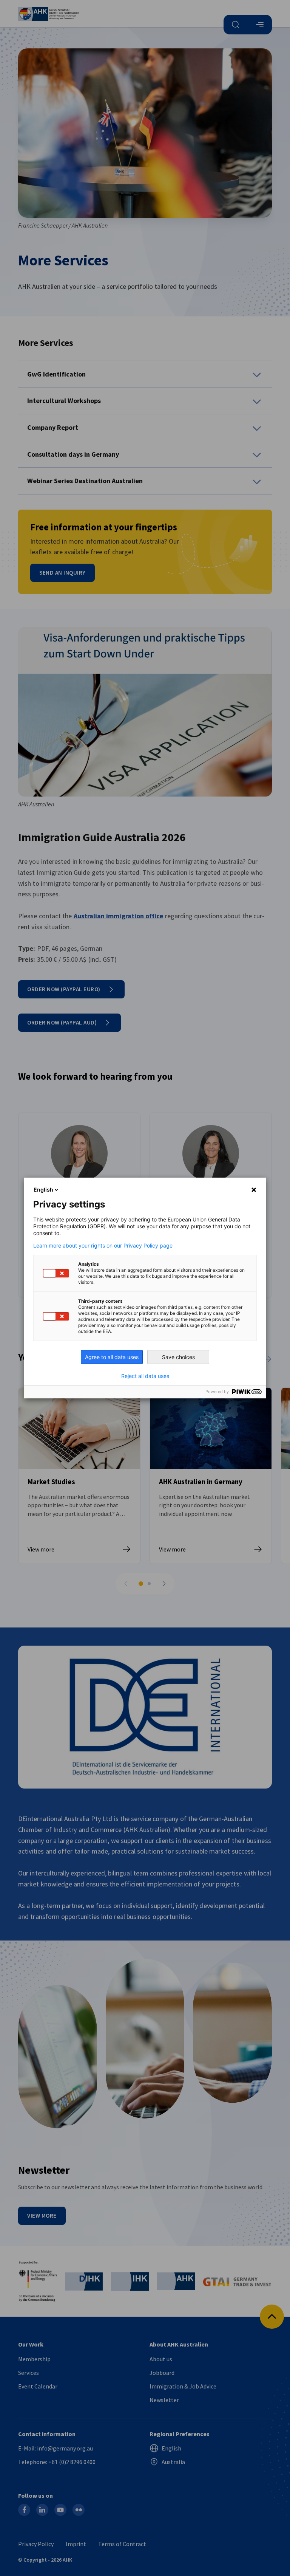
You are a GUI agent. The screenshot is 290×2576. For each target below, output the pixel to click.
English (43, 1190)
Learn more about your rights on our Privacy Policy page (103, 1246)
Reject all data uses (145, 1376)
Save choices (178, 1357)
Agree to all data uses (112, 1357)
